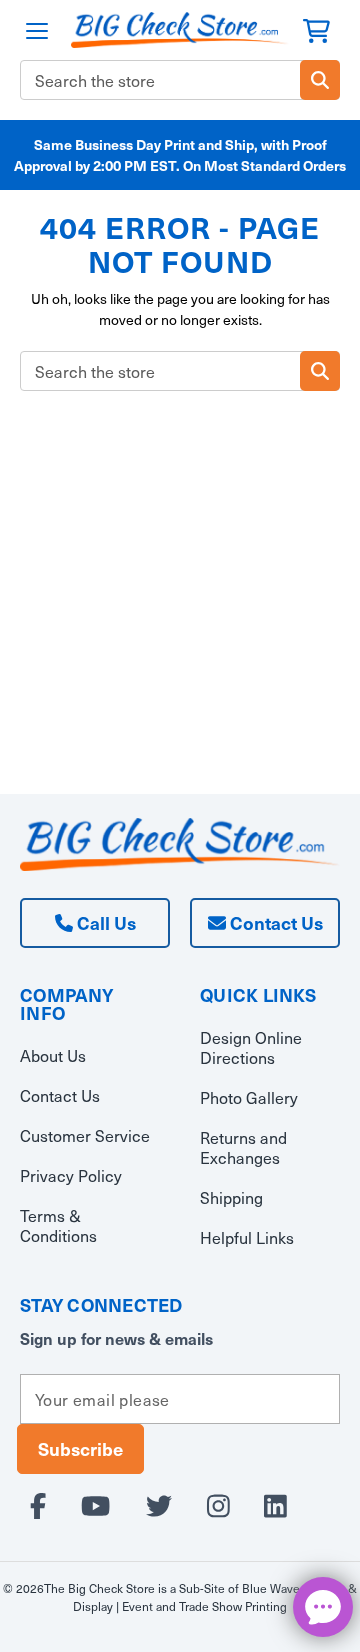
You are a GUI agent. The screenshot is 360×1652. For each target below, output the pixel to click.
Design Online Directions (251, 1047)
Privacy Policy (71, 1175)
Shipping (231, 1197)
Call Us (104, 922)
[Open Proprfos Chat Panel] (323, 1607)
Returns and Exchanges (243, 1147)
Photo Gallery (249, 1097)
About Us (53, 1055)
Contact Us (274, 922)
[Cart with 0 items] (316, 28)
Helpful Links (247, 1237)
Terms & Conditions (58, 1225)
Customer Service (85, 1135)
